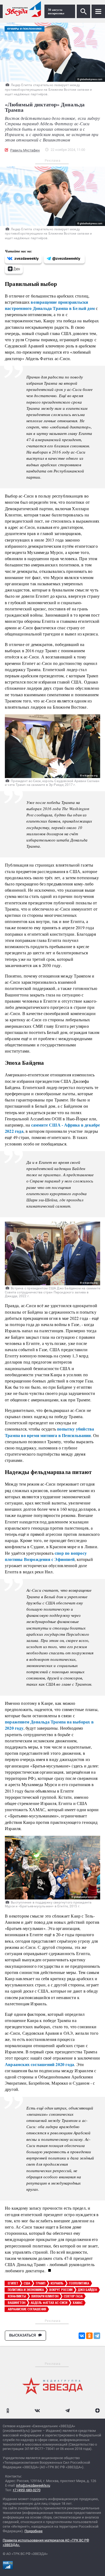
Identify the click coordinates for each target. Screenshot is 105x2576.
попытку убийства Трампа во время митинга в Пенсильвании (49, 1432)
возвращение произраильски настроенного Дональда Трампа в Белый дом (50, 305)
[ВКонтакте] (82, 2336)
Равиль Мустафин (25, 150)
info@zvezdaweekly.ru (33, 2485)
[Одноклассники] (89, 2336)
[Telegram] (97, 2336)
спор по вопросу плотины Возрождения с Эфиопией (46, 1556)
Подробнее (34, 2531)
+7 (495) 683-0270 (27, 2490)
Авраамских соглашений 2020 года (39, 2064)
